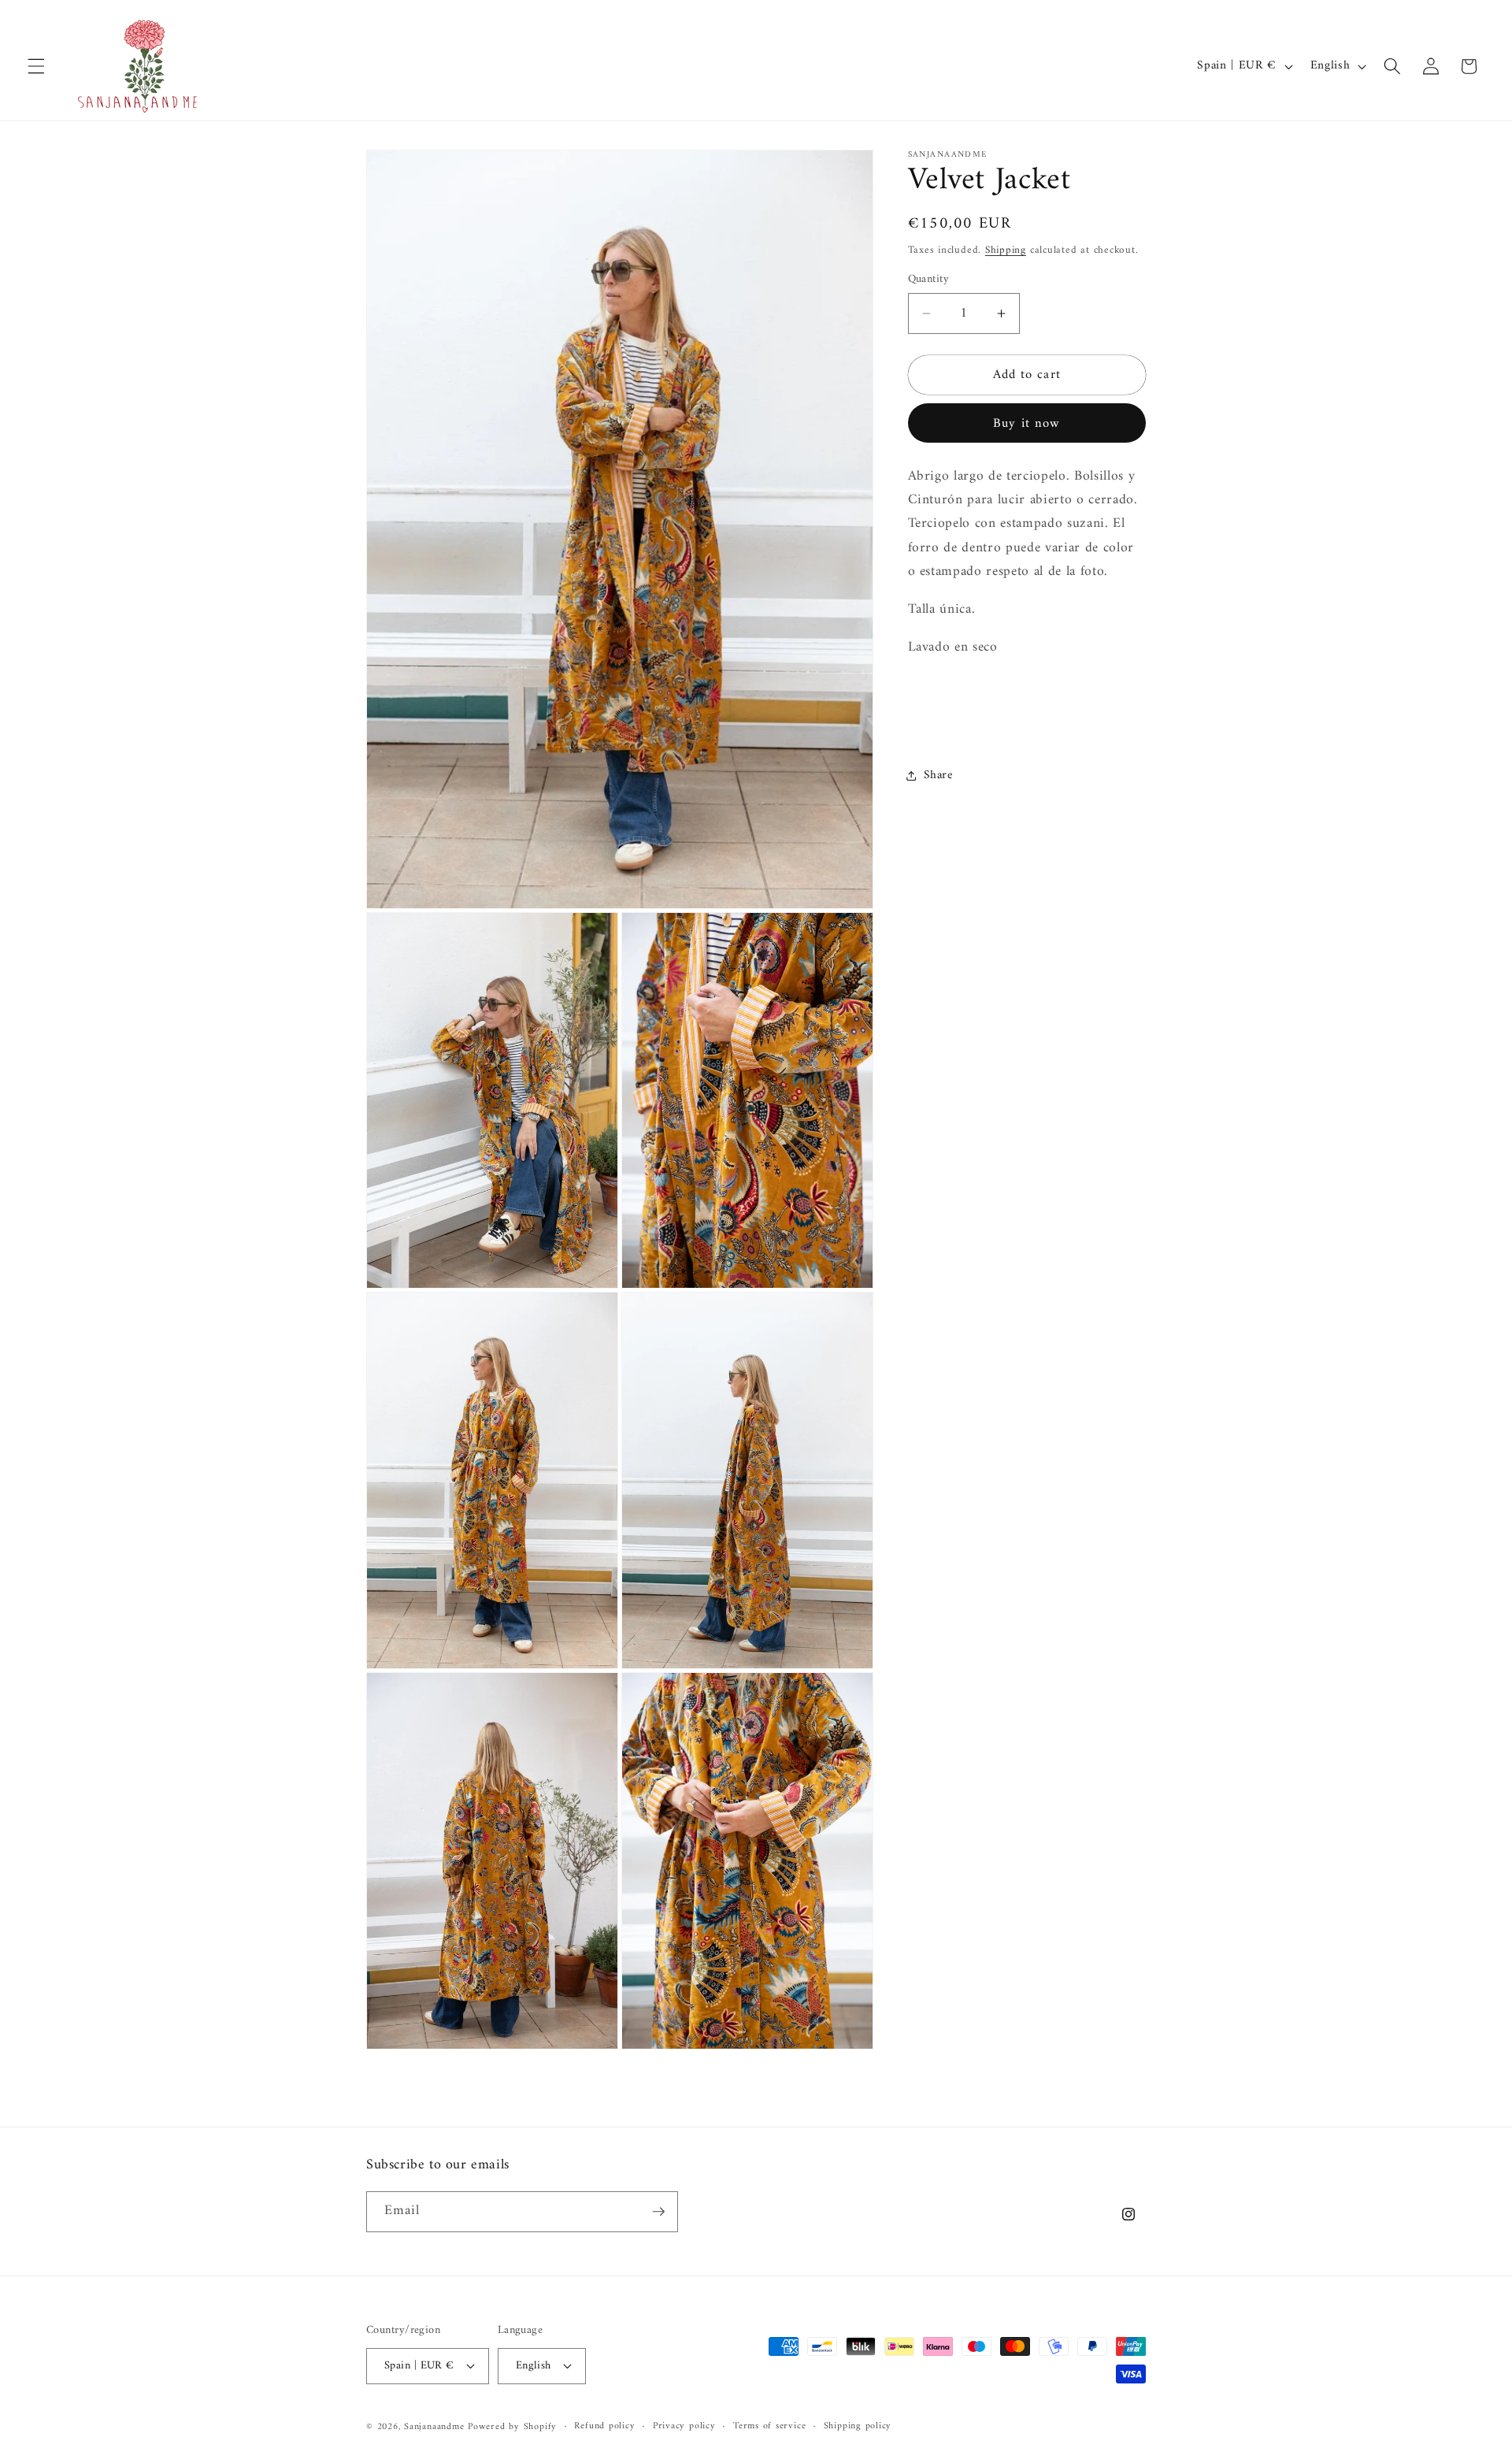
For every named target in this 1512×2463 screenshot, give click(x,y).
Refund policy (604, 2426)
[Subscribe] (658, 2212)
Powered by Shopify (512, 2427)
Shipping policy (858, 2426)
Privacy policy (684, 2426)
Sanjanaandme (436, 2427)
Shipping (1006, 249)
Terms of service (769, 2426)
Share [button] (938, 775)
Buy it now (1027, 423)
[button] (36, 66)
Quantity (929, 279)
